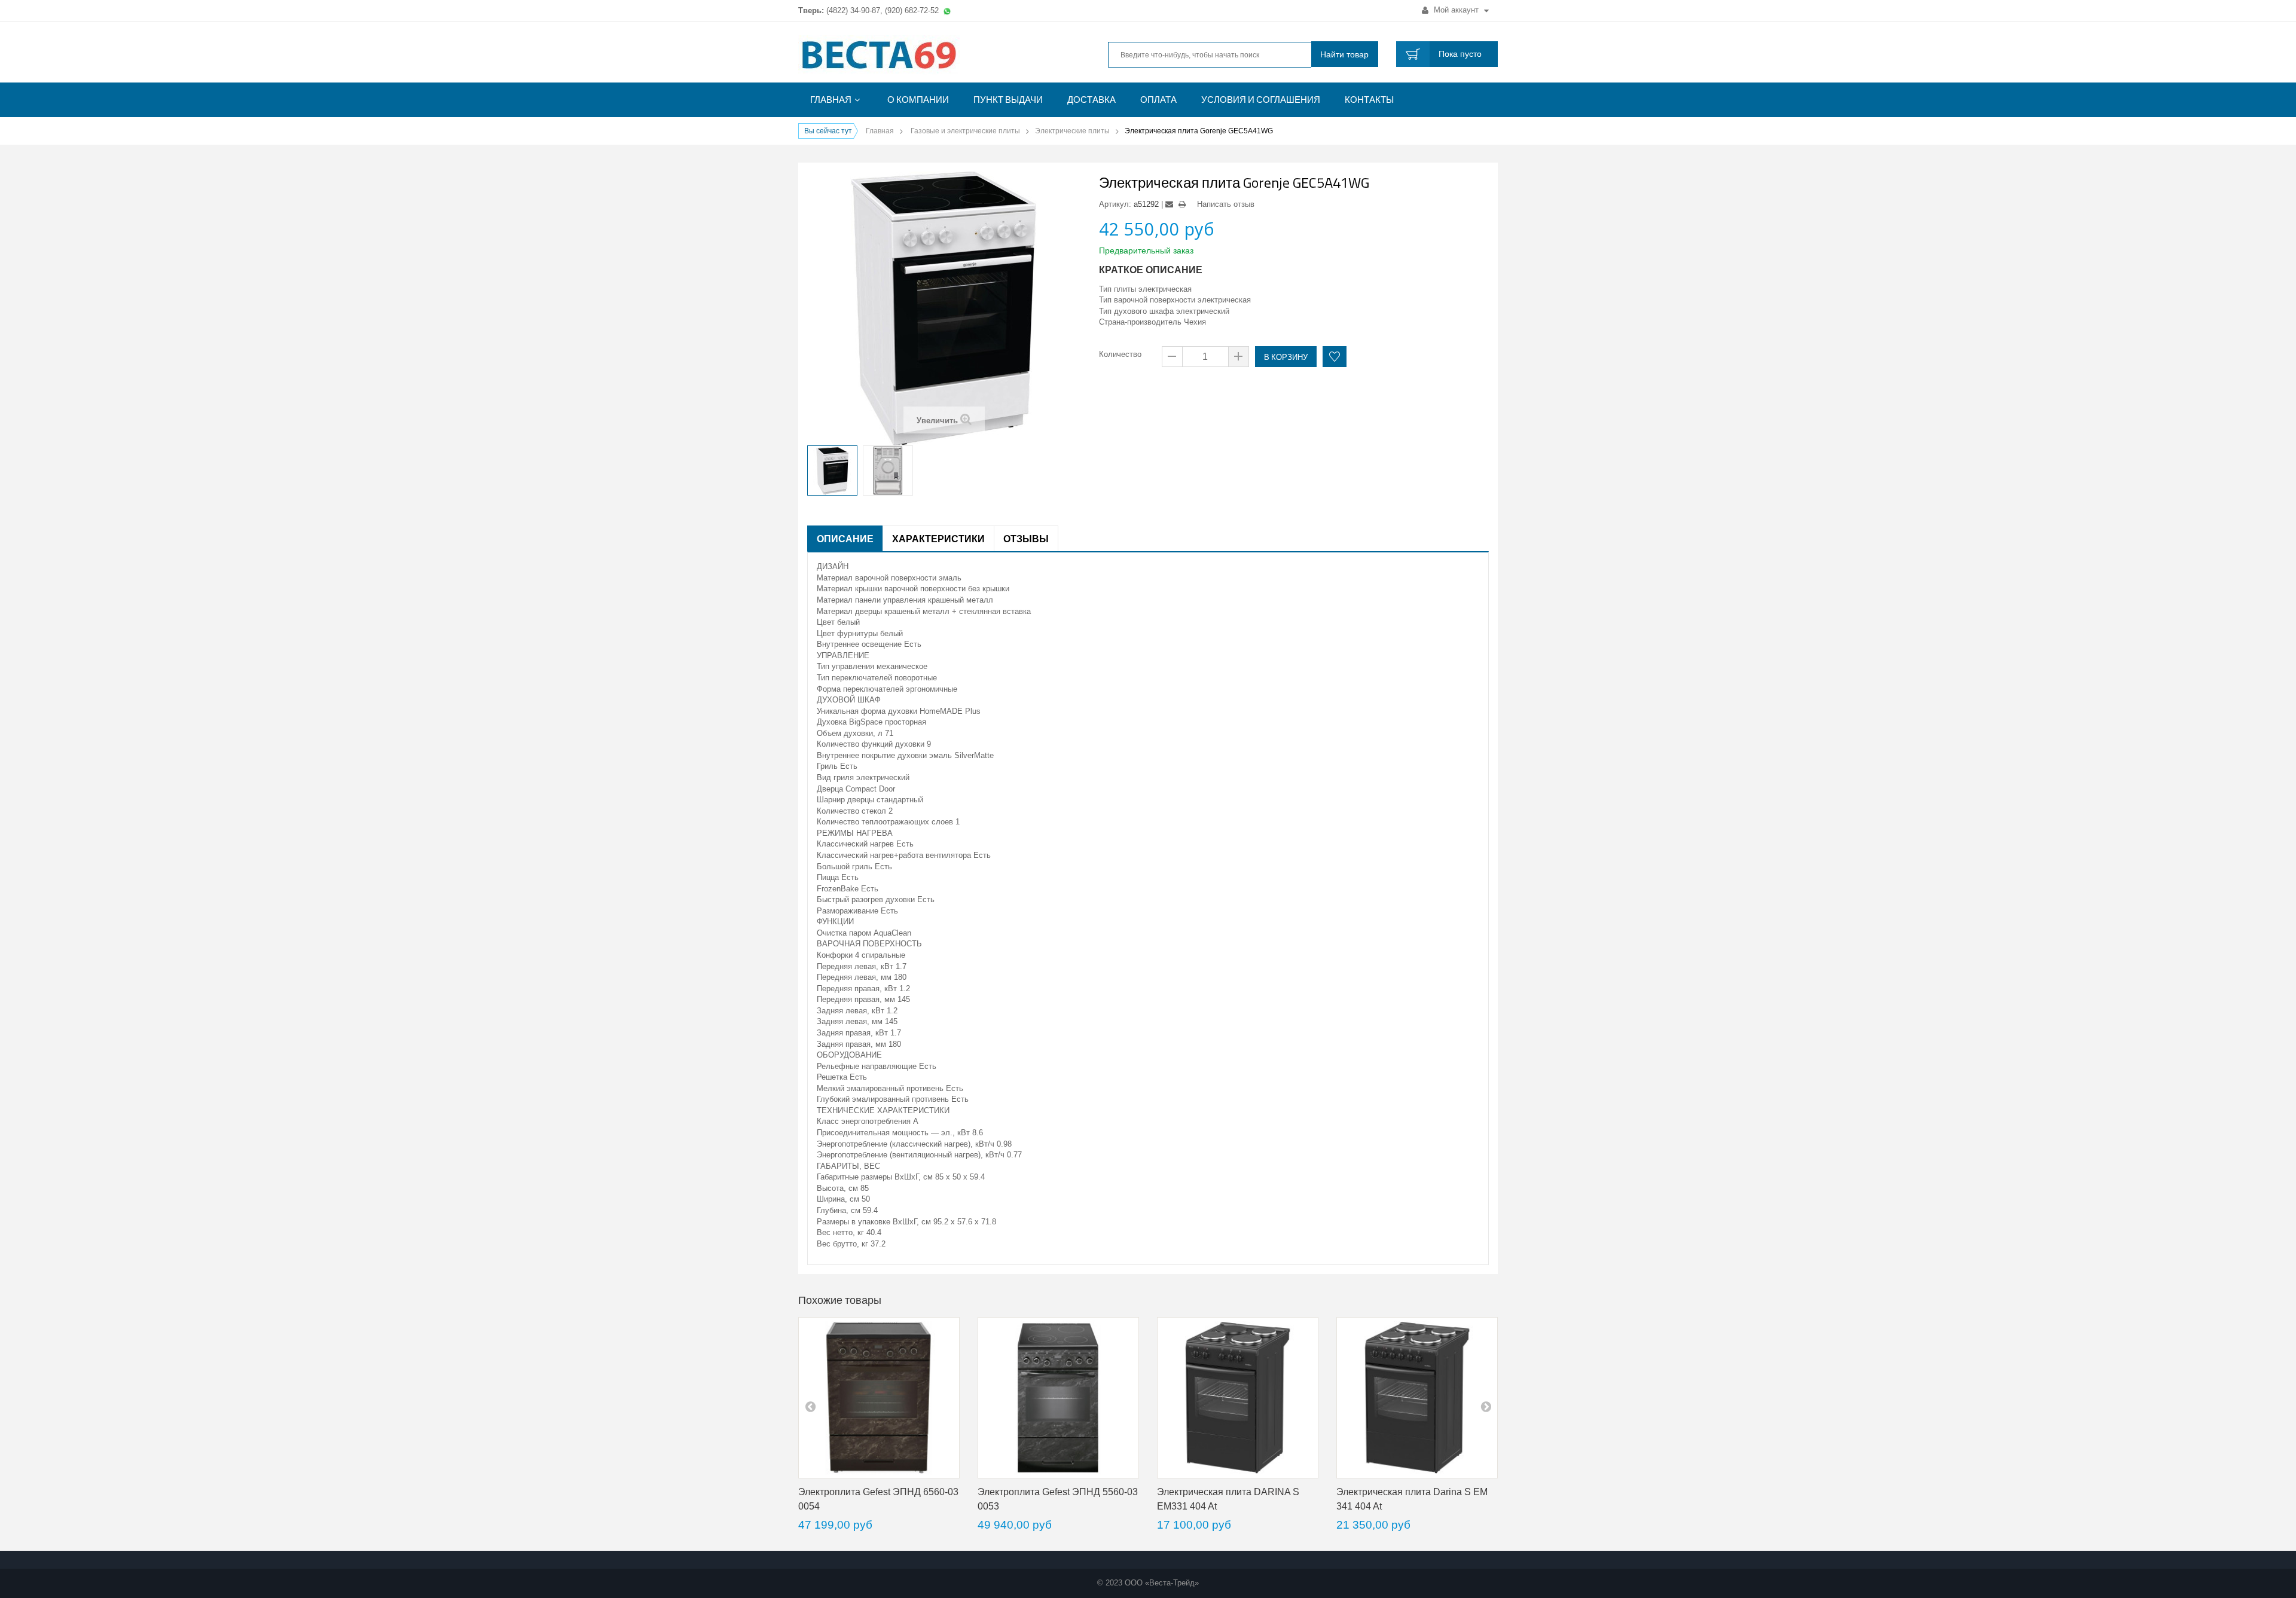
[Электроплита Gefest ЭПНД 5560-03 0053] (1058, 1398)
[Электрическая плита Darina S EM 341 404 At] (1417, 1398)
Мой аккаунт (1456, 10)
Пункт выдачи (1008, 100)
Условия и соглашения (1261, 100)
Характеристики (938, 539)
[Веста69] (909, 56)
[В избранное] (1335, 357)
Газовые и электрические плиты (965, 131)
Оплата (1158, 100)
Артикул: (1115, 204)
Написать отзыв (1226, 204)
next (1486, 1406)
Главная (831, 100)
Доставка (1091, 100)
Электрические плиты (1072, 131)
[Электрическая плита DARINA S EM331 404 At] (1238, 1398)
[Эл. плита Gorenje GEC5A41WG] (832, 470)
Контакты (1369, 100)
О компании (918, 100)
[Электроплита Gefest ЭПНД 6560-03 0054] (879, 1398)
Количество (1120, 354)
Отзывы (1026, 539)
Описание (845, 539)
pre (810, 1406)
